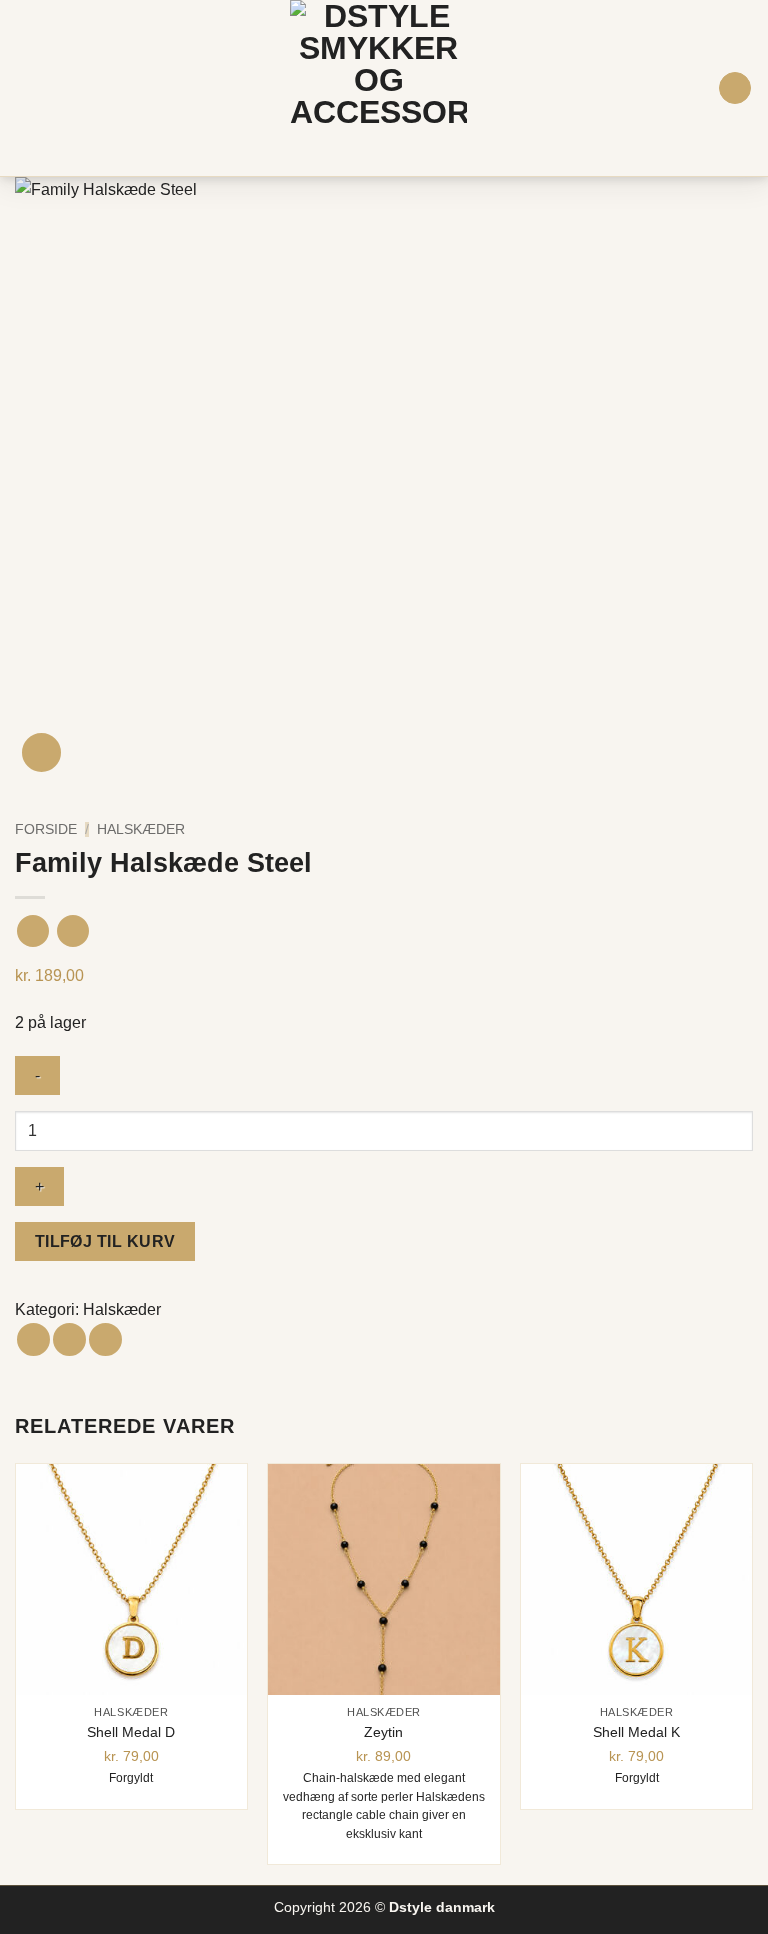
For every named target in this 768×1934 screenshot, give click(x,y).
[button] (27, 87)
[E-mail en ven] (105, 1339)
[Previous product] (72, 930)
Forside (46, 829)
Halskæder (141, 829)
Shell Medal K (636, 1732)
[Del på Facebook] (69, 1339)
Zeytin (383, 1732)
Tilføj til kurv (105, 1241)
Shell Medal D (131, 1732)
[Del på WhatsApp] (33, 1339)
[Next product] (32, 930)
